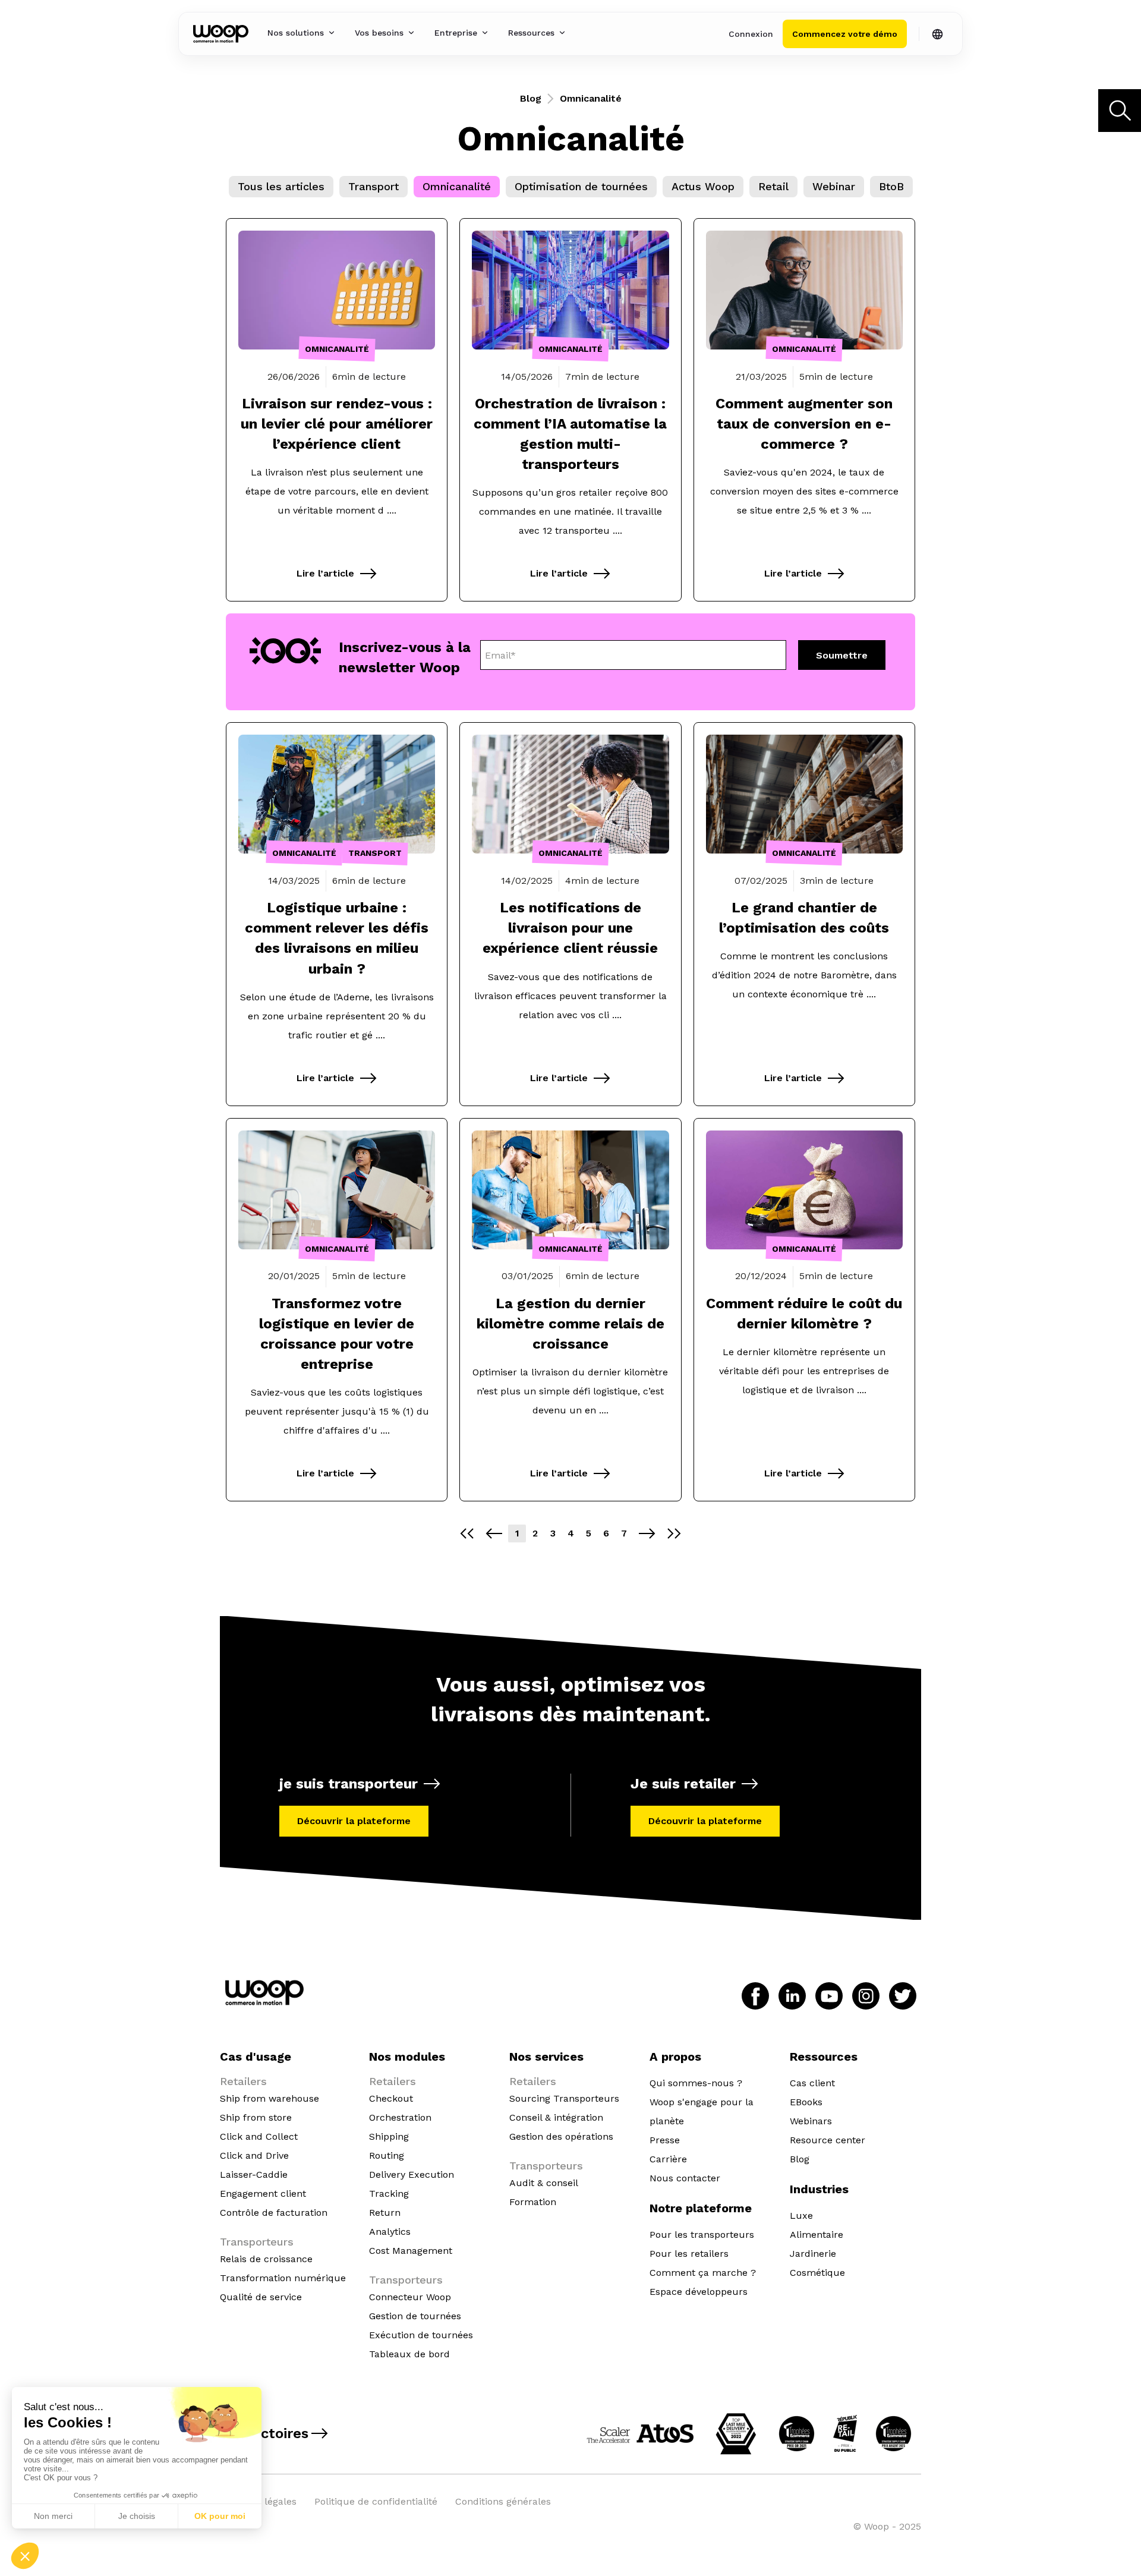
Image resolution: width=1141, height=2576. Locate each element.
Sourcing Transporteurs (564, 2098)
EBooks (806, 2102)
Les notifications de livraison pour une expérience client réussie (570, 928)
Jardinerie (813, 2254)
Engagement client (263, 2194)
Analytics (390, 2232)
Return (385, 2213)
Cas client (812, 2083)
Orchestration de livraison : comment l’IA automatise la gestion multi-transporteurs (570, 434)
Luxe (801, 2216)
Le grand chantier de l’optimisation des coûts (804, 918)
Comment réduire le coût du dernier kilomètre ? (804, 1314)
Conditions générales (503, 2501)
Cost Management (411, 2251)
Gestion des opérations (561, 2136)
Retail (773, 186)
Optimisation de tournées (581, 186)
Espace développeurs (699, 2292)
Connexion (751, 34)
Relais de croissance (266, 2259)
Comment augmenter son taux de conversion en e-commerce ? (804, 424)
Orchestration (400, 2117)
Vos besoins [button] (379, 33)
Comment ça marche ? (703, 2273)
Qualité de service (261, 2297)
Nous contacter (685, 2178)
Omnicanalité (457, 186)
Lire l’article (325, 573)
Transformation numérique (283, 2278)
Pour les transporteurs (702, 2235)
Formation (533, 2202)
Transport (373, 186)
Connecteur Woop (410, 2297)
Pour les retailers (689, 2254)
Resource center (828, 2140)
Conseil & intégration (556, 2117)
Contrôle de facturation (274, 2213)
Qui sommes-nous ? (696, 2083)
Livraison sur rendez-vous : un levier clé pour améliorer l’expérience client (337, 424)
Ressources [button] (531, 33)
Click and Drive (254, 2155)
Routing (387, 2155)
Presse (665, 2140)
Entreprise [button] (456, 33)
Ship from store (256, 2117)
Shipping (389, 2136)
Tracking (389, 2194)
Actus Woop (703, 186)
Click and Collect (259, 2136)
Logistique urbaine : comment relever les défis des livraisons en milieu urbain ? (337, 938)
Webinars (811, 2121)
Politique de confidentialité (376, 2501)
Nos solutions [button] (296, 33)
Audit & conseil (544, 2183)
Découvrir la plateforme (354, 1821)
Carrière (668, 2159)
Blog (531, 98)
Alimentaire (817, 2235)
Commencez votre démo (845, 34)
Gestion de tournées (415, 2316)
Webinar (834, 186)
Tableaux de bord (409, 2354)
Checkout (391, 2098)
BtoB (891, 186)
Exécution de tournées (421, 2335)
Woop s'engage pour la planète (702, 2111)
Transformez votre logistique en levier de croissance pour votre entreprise (337, 1334)
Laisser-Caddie (254, 2175)
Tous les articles (281, 186)
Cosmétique (817, 2273)
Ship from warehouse (270, 2098)
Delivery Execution (412, 2175)
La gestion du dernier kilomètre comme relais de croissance (570, 1324)
